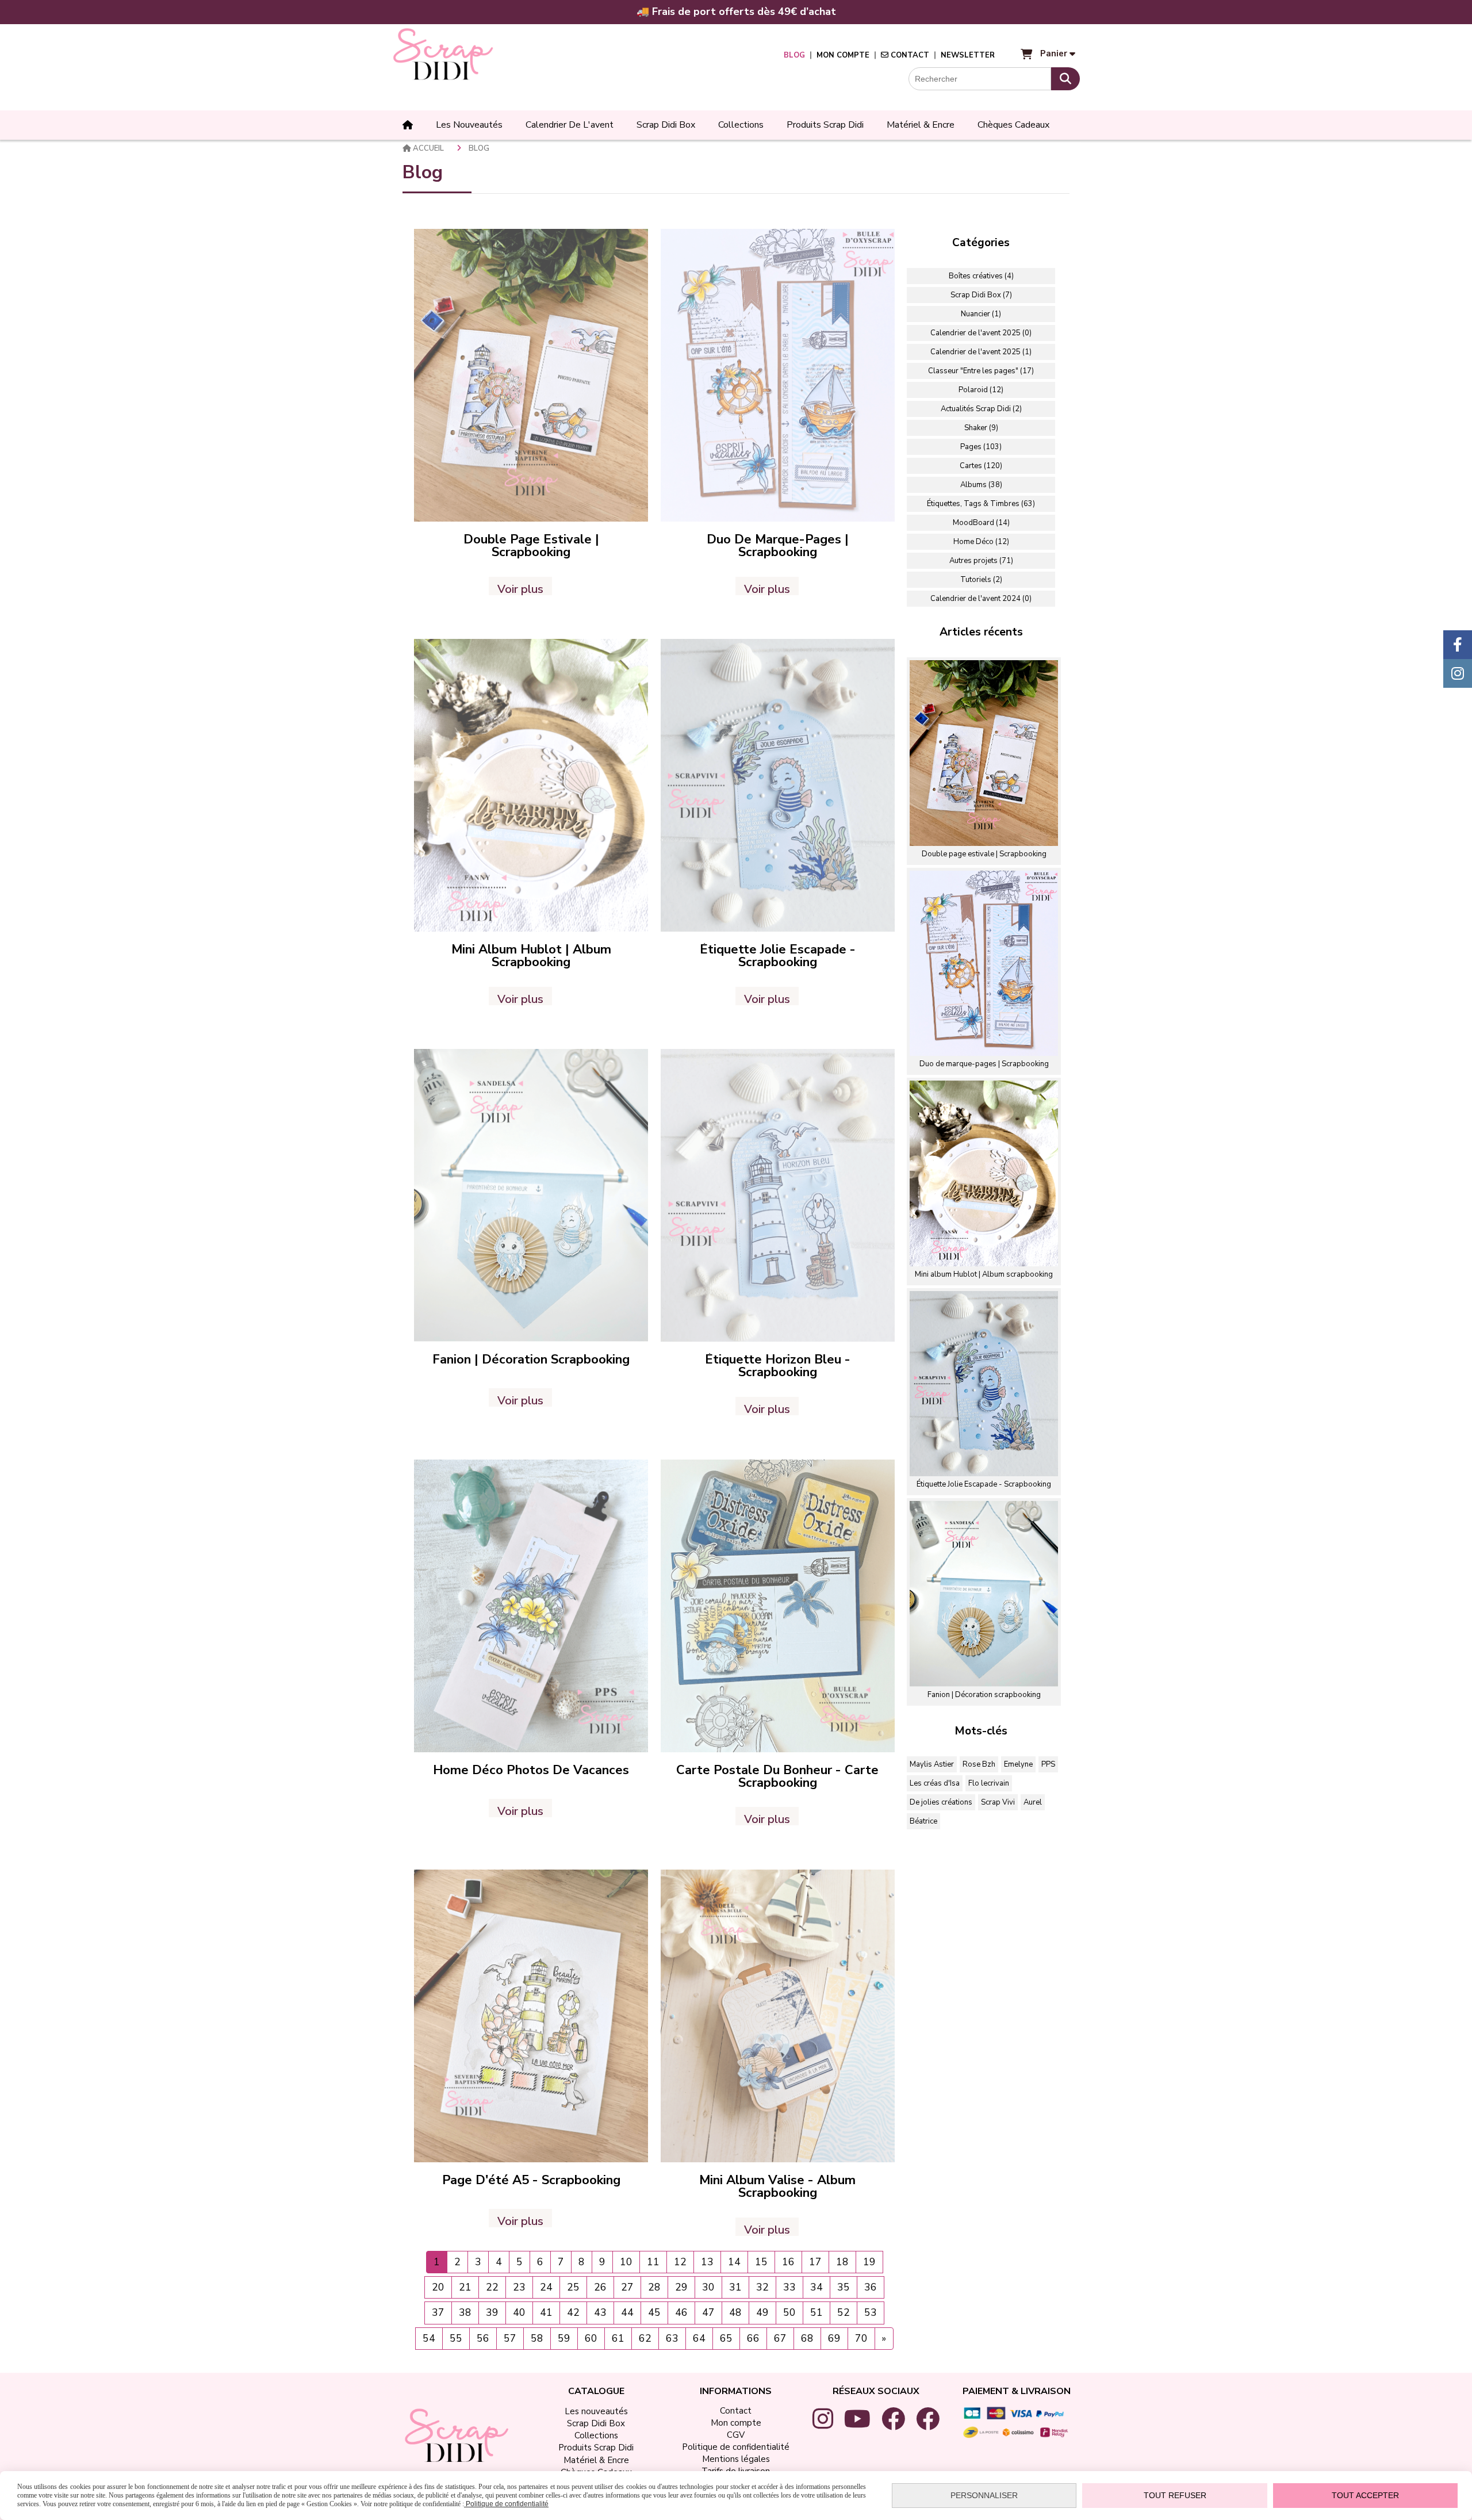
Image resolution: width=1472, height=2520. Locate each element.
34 (816, 2287)
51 (816, 2312)
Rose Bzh (979, 1764)
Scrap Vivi (998, 1802)
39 (492, 2312)
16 (788, 2262)
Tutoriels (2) (981, 580)
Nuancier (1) (981, 314)
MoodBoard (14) (981, 523)
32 (762, 2287)
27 (627, 2287)
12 (680, 2262)
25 (573, 2287)
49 (762, 2312)
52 (844, 2312)
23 (519, 2287)
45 (654, 2312)
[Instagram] (1458, 673)
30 (708, 2287)
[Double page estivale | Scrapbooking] (531, 375)
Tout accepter (1365, 2495)
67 (780, 2338)
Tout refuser (1175, 2495)
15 (761, 2262)
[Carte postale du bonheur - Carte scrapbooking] (778, 1605)
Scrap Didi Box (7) (981, 295)
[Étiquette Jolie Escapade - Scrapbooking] (778, 785)
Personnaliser (984, 2495)
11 (653, 2262)
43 (600, 2312)
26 (600, 2287)
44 (627, 2312)
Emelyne (1018, 1764)
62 (645, 2338)
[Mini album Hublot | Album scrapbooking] (531, 785)
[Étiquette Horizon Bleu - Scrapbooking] (778, 1195)
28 (654, 2287)
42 (573, 2312)
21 (465, 2287)
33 (789, 2287)
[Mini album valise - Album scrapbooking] (778, 2016)
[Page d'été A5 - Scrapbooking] (531, 2016)
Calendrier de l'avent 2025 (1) (981, 352)
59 (564, 2338)
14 (734, 2262)
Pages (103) (981, 447)
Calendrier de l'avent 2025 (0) (981, 333)
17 (815, 2262)
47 (708, 2312)
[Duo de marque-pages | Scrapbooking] (778, 375)
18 (842, 2262)
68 (807, 2338)
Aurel (1033, 1802)
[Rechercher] (1065, 79)
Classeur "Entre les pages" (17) (981, 371)
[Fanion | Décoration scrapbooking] (531, 1195)
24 (546, 2287)
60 (591, 2338)
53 (871, 2312)
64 (699, 2338)
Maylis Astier (932, 1764)
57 (510, 2338)
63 (672, 2338)
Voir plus (520, 588)
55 (456, 2338)
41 (546, 2312)
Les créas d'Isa (935, 1783)
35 (844, 2287)
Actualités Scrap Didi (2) (981, 409)
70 (861, 2338)
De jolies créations (941, 1802)
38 (465, 2312)
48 (735, 2312)
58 (537, 2338)
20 (438, 2287)
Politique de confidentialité (506, 2504)
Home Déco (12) (981, 542)
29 (681, 2287)
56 (483, 2338)
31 (735, 2287)
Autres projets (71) (981, 561)
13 (707, 2262)
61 (618, 2338)
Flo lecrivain (989, 1783)
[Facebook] (1458, 645)
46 (681, 2312)
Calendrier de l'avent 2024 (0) (981, 599)
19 (869, 2262)
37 (438, 2312)
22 (492, 2287)
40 (519, 2312)
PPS (1048, 1764)
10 (626, 2262)
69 (834, 2338)
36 (871, 2287)
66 (753, 2338)
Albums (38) (981, 485)
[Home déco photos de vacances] (531, 1605)
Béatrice (923, 1821)
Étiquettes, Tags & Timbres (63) (981, 504)
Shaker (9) (981, 428)
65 (726, 2338)
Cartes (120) (981, 466)
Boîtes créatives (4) (981, 276)
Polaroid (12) (981, 390)
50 (789, 2312)
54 (429, 2338)
